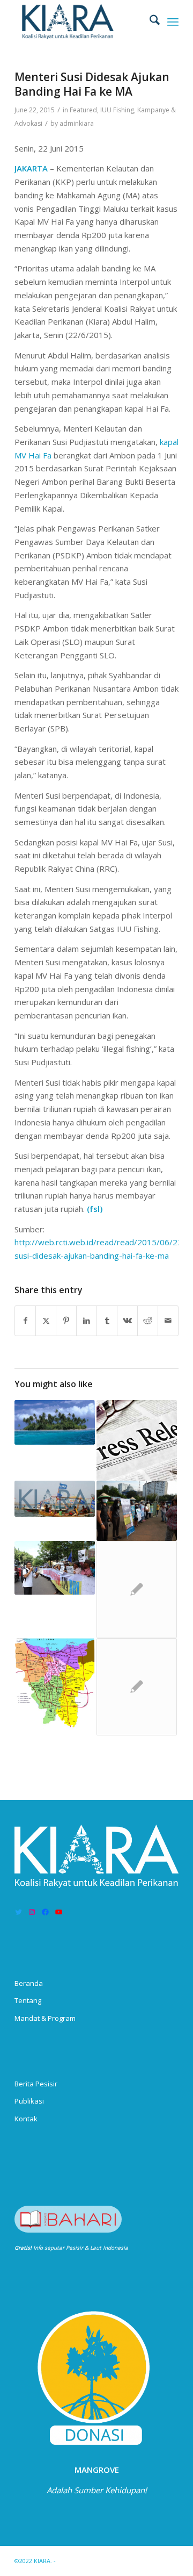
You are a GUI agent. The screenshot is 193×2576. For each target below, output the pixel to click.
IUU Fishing (117, 110)
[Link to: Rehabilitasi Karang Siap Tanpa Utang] (137, 1511)
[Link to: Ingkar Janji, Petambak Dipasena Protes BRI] (55, 1568)
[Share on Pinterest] (66, 1321)
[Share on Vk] (127, 1321)
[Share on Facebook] (25, 1321)
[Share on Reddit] (148, 1321)
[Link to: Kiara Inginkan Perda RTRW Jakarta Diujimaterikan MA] (55, 1687)
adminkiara (77, 123)
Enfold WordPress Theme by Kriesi (107, 2561)
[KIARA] (80, 21)
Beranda (29, 1983)
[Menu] (173, 21)
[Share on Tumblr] (107, 1321)
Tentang (28, 2000)
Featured (83, 110)
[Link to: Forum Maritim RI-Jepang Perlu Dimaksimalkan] (137, 1590)
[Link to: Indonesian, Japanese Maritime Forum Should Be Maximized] (137, 1687)
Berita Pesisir (36, 2084)
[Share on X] (46, 1321)
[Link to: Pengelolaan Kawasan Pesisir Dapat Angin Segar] (55, 1422)
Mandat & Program (45, 2018)
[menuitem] (149, 21)
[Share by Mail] (168, 1321)
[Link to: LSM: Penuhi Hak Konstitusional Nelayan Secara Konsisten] (55, 1499)
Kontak (26, 2119)
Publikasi (29, 2101)
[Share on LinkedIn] (87, 1321)
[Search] (149, 21)
